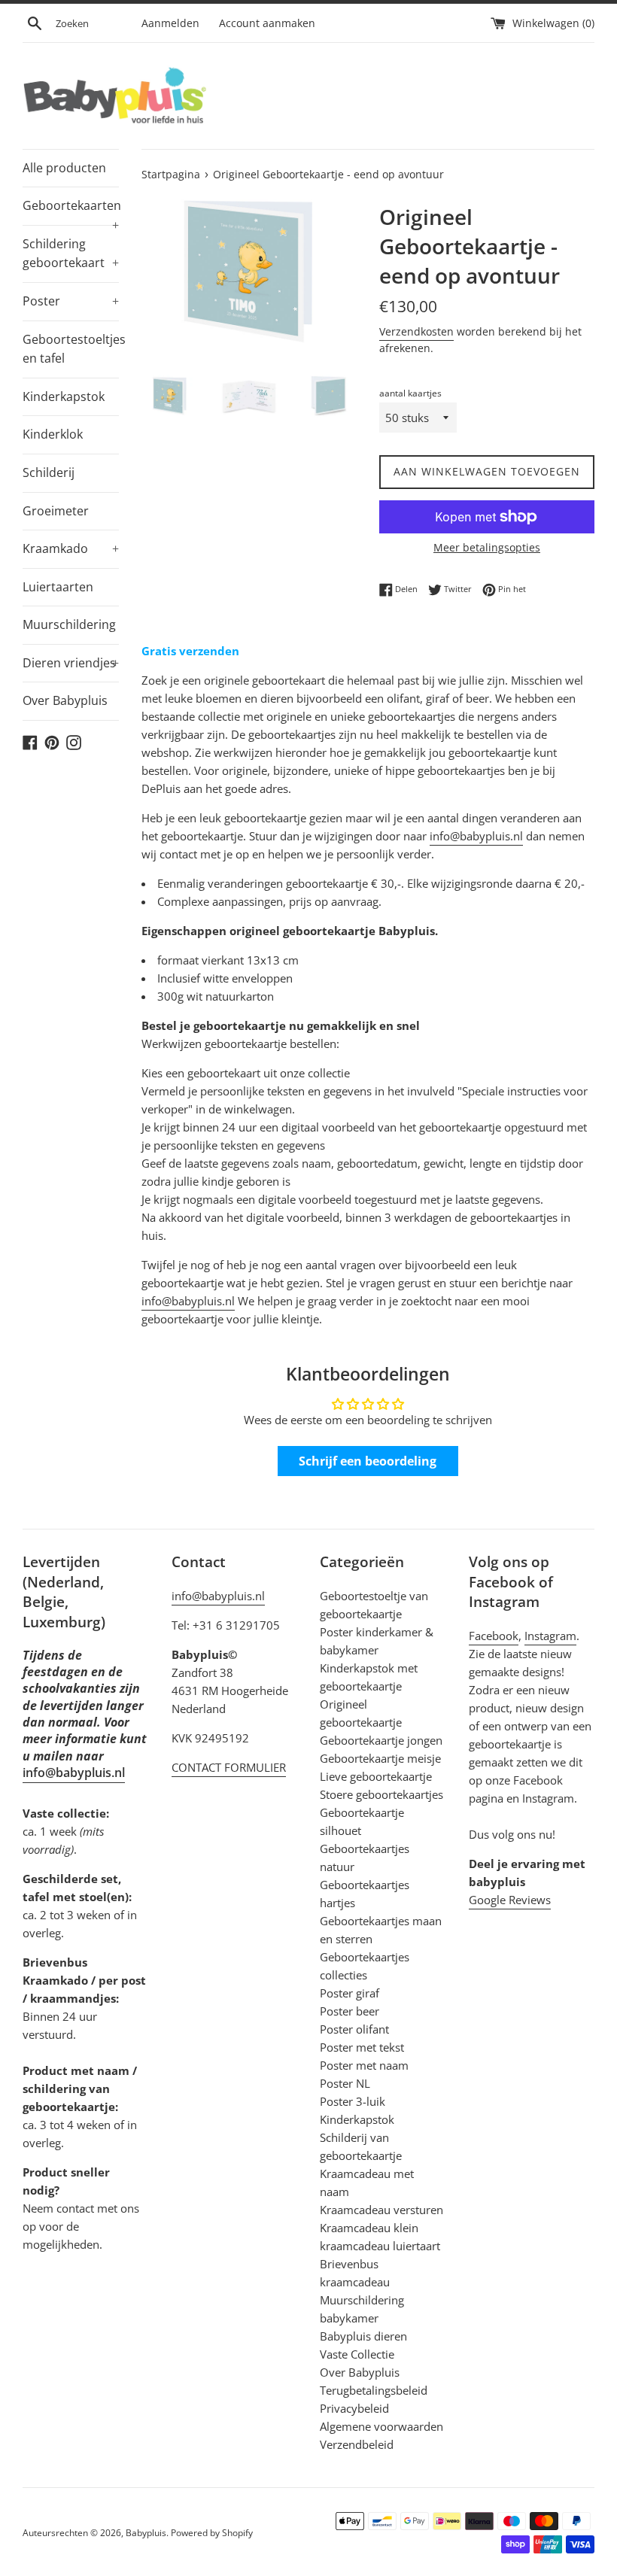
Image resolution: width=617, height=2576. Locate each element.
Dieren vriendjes (71, 663)
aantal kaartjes (410, 393)
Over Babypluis (65, 700)
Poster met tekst (362, 2047)
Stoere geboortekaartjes (381, 1794)
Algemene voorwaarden (381, 2426)
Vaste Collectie (357, 2354)
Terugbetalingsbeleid (374, 2390)
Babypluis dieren (363, 2336)
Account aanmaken (267, 23)
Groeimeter (56, 511)
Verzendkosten (416, 331)
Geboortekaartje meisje (380, 1758)
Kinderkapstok (64, 396)
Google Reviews (510, 1900)
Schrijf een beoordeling (368, 1461)
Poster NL (345, 2083)
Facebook (494, 1636)
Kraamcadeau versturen (381, 2210)
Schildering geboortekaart (71, 254)
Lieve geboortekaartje (376, 1776)
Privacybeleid (354, 2408)
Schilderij (49, 472)
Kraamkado (71, 548)
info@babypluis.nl (476, 836)
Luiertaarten (58, 587)
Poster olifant (354, 2029)
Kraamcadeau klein (369, 2228)
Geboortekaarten (71, 211)
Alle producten (64, 168)
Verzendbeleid (357, 2444)
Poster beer (350, 2011)
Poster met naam (364, 2065)
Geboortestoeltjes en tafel (71, 349)
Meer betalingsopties (487, 547)
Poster (71, 301)
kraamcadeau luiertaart (380, 2246)
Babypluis (146, 2533)
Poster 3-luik (353, 2101)
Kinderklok (53, 434)
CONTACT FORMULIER (229, 1767)
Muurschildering (69, 624)
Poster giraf (350, 1993)
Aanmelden (170, 23)
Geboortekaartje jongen (381, 1740)
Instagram (550, 1636)
